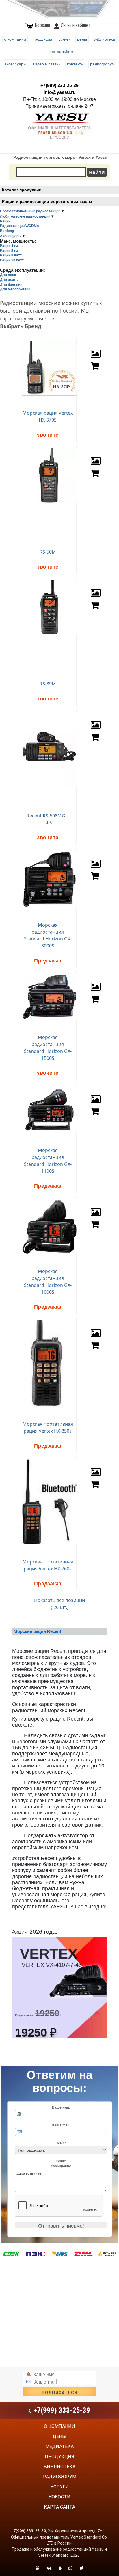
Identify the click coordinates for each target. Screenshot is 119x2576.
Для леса (8, 275)
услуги (60, 2487)
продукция (59, 2457)
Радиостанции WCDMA (20, 226)
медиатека (59, 2446)
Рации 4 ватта (12, 246)
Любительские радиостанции (25, 216)
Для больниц (11, 285)
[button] (100, 1988)
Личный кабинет (76, 25)
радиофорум (60, 2477)
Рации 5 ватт (11, 251)
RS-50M (48, 552)
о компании (59, 2426)
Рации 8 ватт (11, 255)
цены (60, 2436)
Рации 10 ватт (12, 260)
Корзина (42, 25)
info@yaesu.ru (60, 92)
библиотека (59, 2467)
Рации (5, 221)
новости (59, 2497)
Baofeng (7, 231)
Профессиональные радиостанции (30, 211)
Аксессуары (11, 236)
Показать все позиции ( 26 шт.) (59, 1604)
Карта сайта (59, 2507)
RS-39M (48, 684)
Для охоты (9, 280)
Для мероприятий (15, 289)
